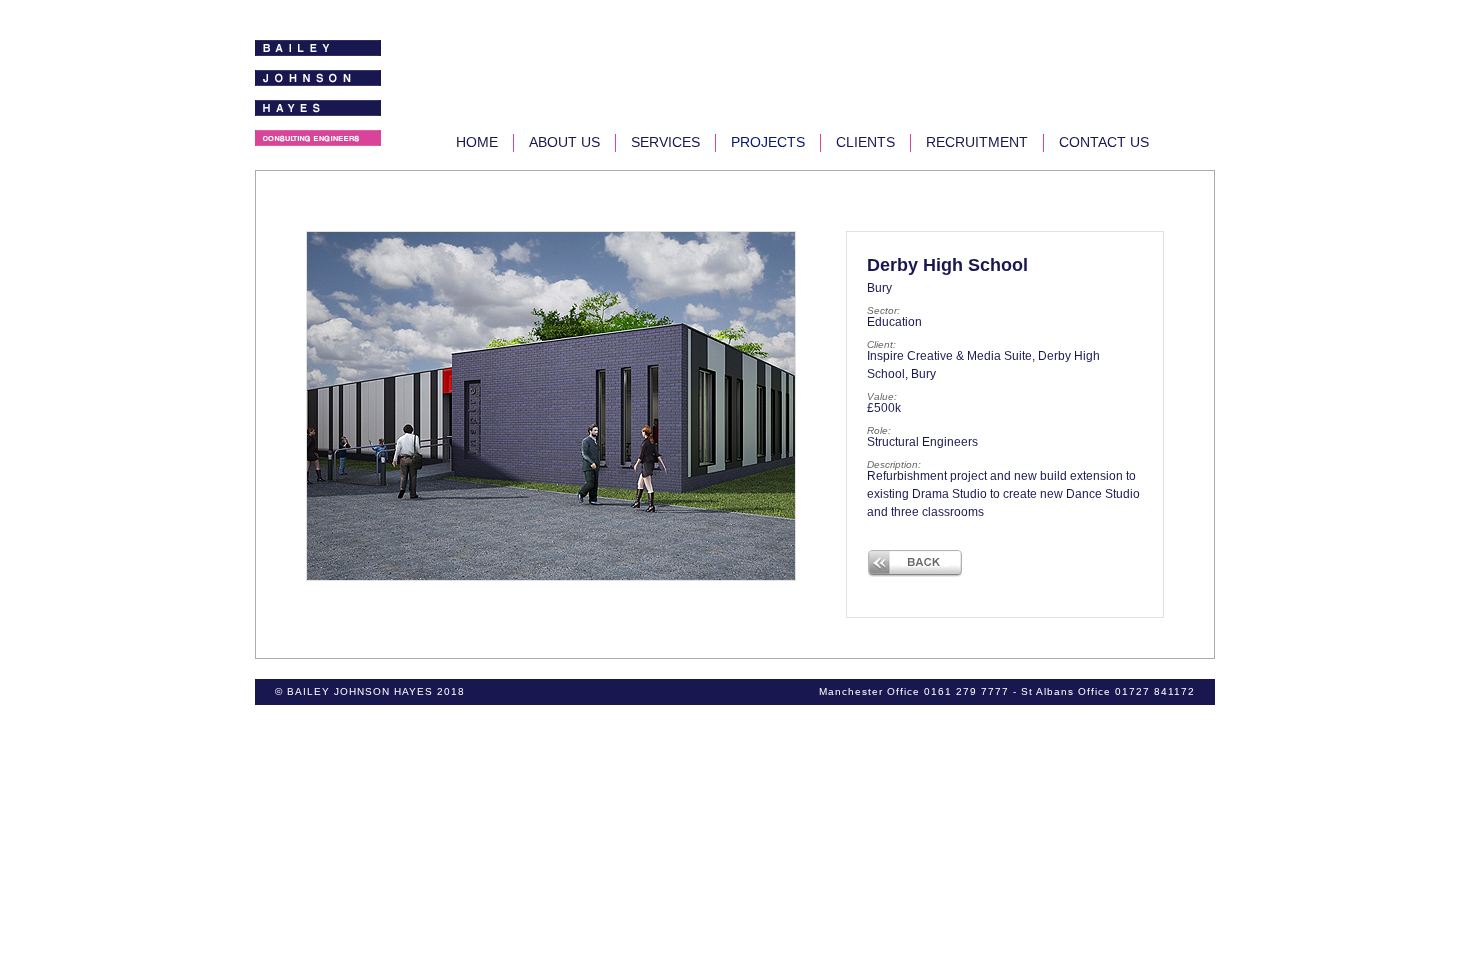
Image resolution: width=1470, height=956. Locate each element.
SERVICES (665, 142)
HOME (477, 142)
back (915, 563)
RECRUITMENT (977, 142)
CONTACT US (1104, 142)
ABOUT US (564, 142)
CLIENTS (865, 142)
